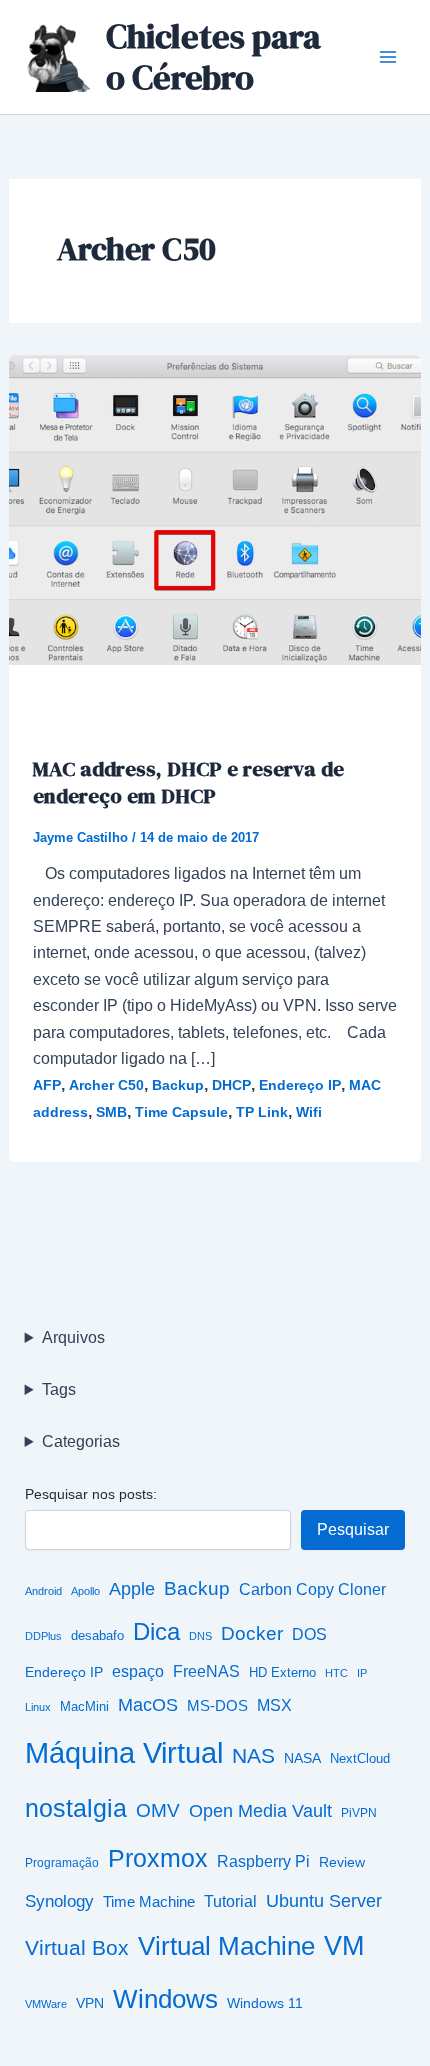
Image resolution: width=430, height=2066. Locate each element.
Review (342, 1862)
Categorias (81, 1441)
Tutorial (230, 1901)
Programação (62, 1862)
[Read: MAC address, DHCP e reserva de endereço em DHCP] (215, 508)
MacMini (84, 1707)
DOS (309, 1634)
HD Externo (282, 1673)
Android (43, 1591)
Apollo (85, 1591)
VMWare (46, 2004)
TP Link (262, 1112)
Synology (59, 1901)
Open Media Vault (260, 1810)
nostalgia (76, 1808)
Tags (59, 1389)
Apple (132, 1588)
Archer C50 (106, 1085)
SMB (111, 1112)
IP (362, 1673)
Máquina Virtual (124, 1752)
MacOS (148, 1705)
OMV (158, 1810)
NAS (253, 1756)
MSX (274, 1705)
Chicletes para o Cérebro (213, 56)
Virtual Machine (226, 1946)
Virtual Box (77, 1948)
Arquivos (73, 1337)
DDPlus (43, 1636)
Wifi (309, 1112)
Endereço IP (300, 1085)
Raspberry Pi (263, 1861)
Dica (156, 1631)
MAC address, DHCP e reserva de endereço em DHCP (188, 782)
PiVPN (359, 1812)
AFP (47, 1085)
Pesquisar (353, 1529)
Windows (165, 1999)
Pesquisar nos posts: (91, 1494)
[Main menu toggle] (388, 57)
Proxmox (158, 1858)
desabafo (97, 1636)
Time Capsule (181, 1112)
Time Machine (149, 1901)
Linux (38, 1707)
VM (344, 1946)
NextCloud (360, 1759)
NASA (302, 1758)
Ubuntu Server (324, 1900)
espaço (138, 1671)
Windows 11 (265, 2003)
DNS (200, 1636)
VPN (90, 2003)
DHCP (231, 1085)
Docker (252, 1633)
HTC (336, 1673)
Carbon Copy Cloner (312, 1589)
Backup (178, 1085)
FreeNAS (206, 1671)
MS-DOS (217, 1705)
